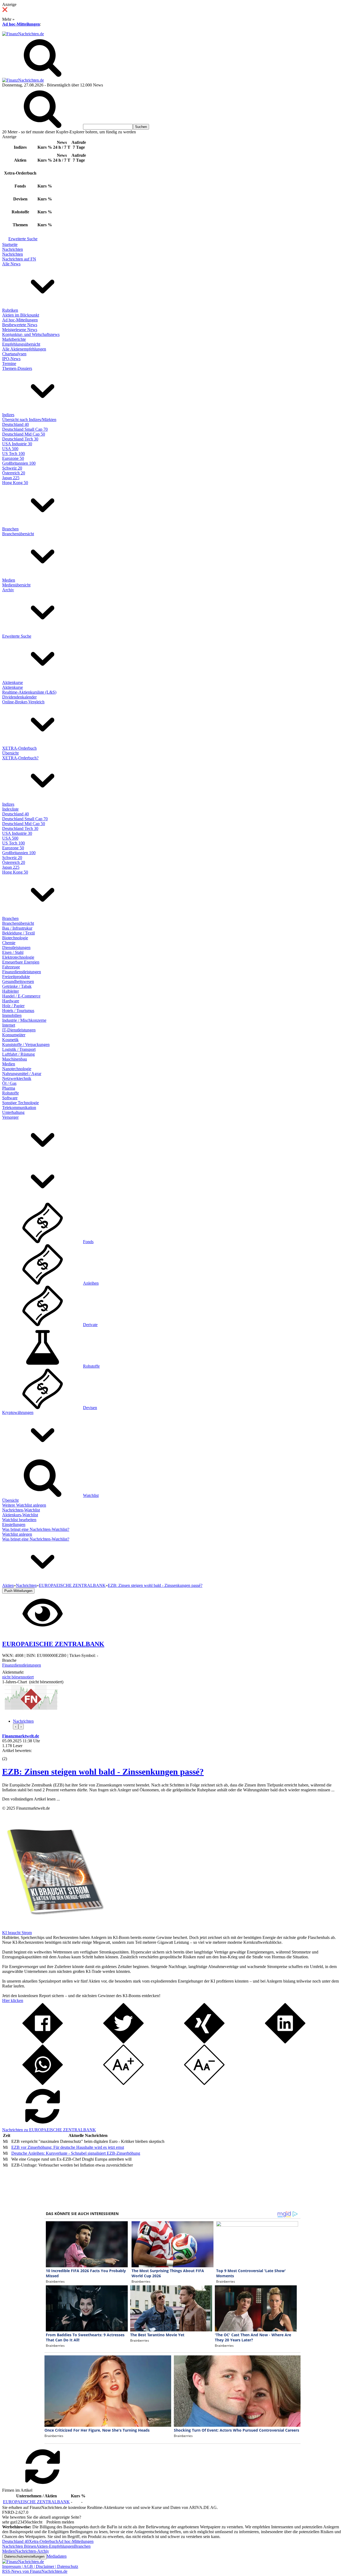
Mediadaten (57, 2556)
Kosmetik (10, 1040)
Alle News (11, 264)
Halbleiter (11, 991)
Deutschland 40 (15, 424)
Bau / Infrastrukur (17, 928)
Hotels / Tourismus (18, 1011)
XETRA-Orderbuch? (20, 758)
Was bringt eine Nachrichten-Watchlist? (36, 1529)
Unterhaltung (13, 1112)
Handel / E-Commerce (21, 996)
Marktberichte (14, 339)
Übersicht (10, 753)
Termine (9, 364)
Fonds (88, 1242)
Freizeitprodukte (16, 977)
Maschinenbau (15, 1059)
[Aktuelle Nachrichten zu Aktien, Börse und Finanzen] (23, 34)
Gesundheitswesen (18, 981)
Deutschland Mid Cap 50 (24, 434)
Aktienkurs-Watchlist (20, 1515)
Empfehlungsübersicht (21, 344)
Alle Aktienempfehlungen (24, 349)
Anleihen (91, 1283)
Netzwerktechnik (17, 1078)
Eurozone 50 (13, 458)
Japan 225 (11, 478)
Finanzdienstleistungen (22, 972)
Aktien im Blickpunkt (21, 315)
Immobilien (12, 1015)
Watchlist (91, 1495)
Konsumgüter (14, 1035)
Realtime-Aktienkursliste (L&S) (29, 692)
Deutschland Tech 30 (20, 439)
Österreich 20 (14, 473)
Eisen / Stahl (13, 952)
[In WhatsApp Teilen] (43, 2083)
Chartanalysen (14, 354)
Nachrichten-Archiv (32, 2551)
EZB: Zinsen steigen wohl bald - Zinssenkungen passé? (103, 1772)
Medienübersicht (16, 585)
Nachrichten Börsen (19, 2546)
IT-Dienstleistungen (19, 1030)
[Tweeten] (123, 2042)
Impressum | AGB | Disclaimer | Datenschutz (40, 2566)
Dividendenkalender (19, 697)
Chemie (9, 943)
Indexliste (10, 809)
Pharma (9, 1088)
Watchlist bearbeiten (19, 1520)
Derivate (90, 1325)
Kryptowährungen (18, 1412)
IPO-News (11, 359)
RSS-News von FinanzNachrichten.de (35, 2571)
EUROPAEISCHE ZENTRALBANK (36, 2502)
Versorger (10, 1117)
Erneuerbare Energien (21, 962)
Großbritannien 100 (19, 463)
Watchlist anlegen (17, 1534)
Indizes (8, 415)
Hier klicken (13, 2000)
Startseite (10, 244)
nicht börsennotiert (18, 1677)
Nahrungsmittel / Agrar (22, 1074)
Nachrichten (13, 249)
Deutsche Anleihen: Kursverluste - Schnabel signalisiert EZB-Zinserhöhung (76, 2153)
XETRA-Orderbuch (19, 748)
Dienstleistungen (16, 948)
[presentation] (16, 1727)
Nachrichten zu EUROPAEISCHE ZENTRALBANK (49, 2130)
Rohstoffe (11, 1093)
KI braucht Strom (17, 1933)
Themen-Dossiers (17, 368)
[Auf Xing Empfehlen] (204, 2042)
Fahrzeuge (11, 967)
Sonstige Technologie (20, 1103)
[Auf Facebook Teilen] (43, 2042)
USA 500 (10, 449)
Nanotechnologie (17, 1069)
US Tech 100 (13, 453)
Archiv (8, 590)
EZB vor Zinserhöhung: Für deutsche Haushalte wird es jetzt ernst (68, 2147)
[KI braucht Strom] (53, 1928)
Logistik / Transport (19, 1049)
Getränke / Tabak (17, 986)
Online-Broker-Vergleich (23, 702)
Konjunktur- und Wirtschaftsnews (31, 334)
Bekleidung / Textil (18, 933)
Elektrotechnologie (18, 957)
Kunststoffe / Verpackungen (26, 1044)
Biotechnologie (15, 938)
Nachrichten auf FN (19, 259)
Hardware (11, 1001)
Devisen (90, 1408)
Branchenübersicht (18, 534)
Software (10, 1098)
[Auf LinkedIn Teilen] (285, 2042)
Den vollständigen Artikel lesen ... (31, 1799)
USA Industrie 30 (17, 444)
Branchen (10, 529)
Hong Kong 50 (15, 483)
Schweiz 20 (12, 468)
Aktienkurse (13, 682)
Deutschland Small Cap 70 (25, 429)
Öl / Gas (9, 1083)
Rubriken (10, 310)
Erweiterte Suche (23, 239)
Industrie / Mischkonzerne (24, 1020)
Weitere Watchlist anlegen (24, 1505)
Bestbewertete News (20, 325)
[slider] (10, 1755)
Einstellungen (14, 1525)
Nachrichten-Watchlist (21, 1510)
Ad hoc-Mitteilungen (21, 24)
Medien (9, 580)
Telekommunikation (19, 1108)
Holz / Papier (13, 1006)
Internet (9, 1025)
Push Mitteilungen (18, 1591)
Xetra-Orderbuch (43, 2541)
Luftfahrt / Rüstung (18, 1054)
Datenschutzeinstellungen (24, 2556)
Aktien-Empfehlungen (55, 2546)
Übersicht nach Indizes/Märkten (29, 420)
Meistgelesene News (20, 330)
